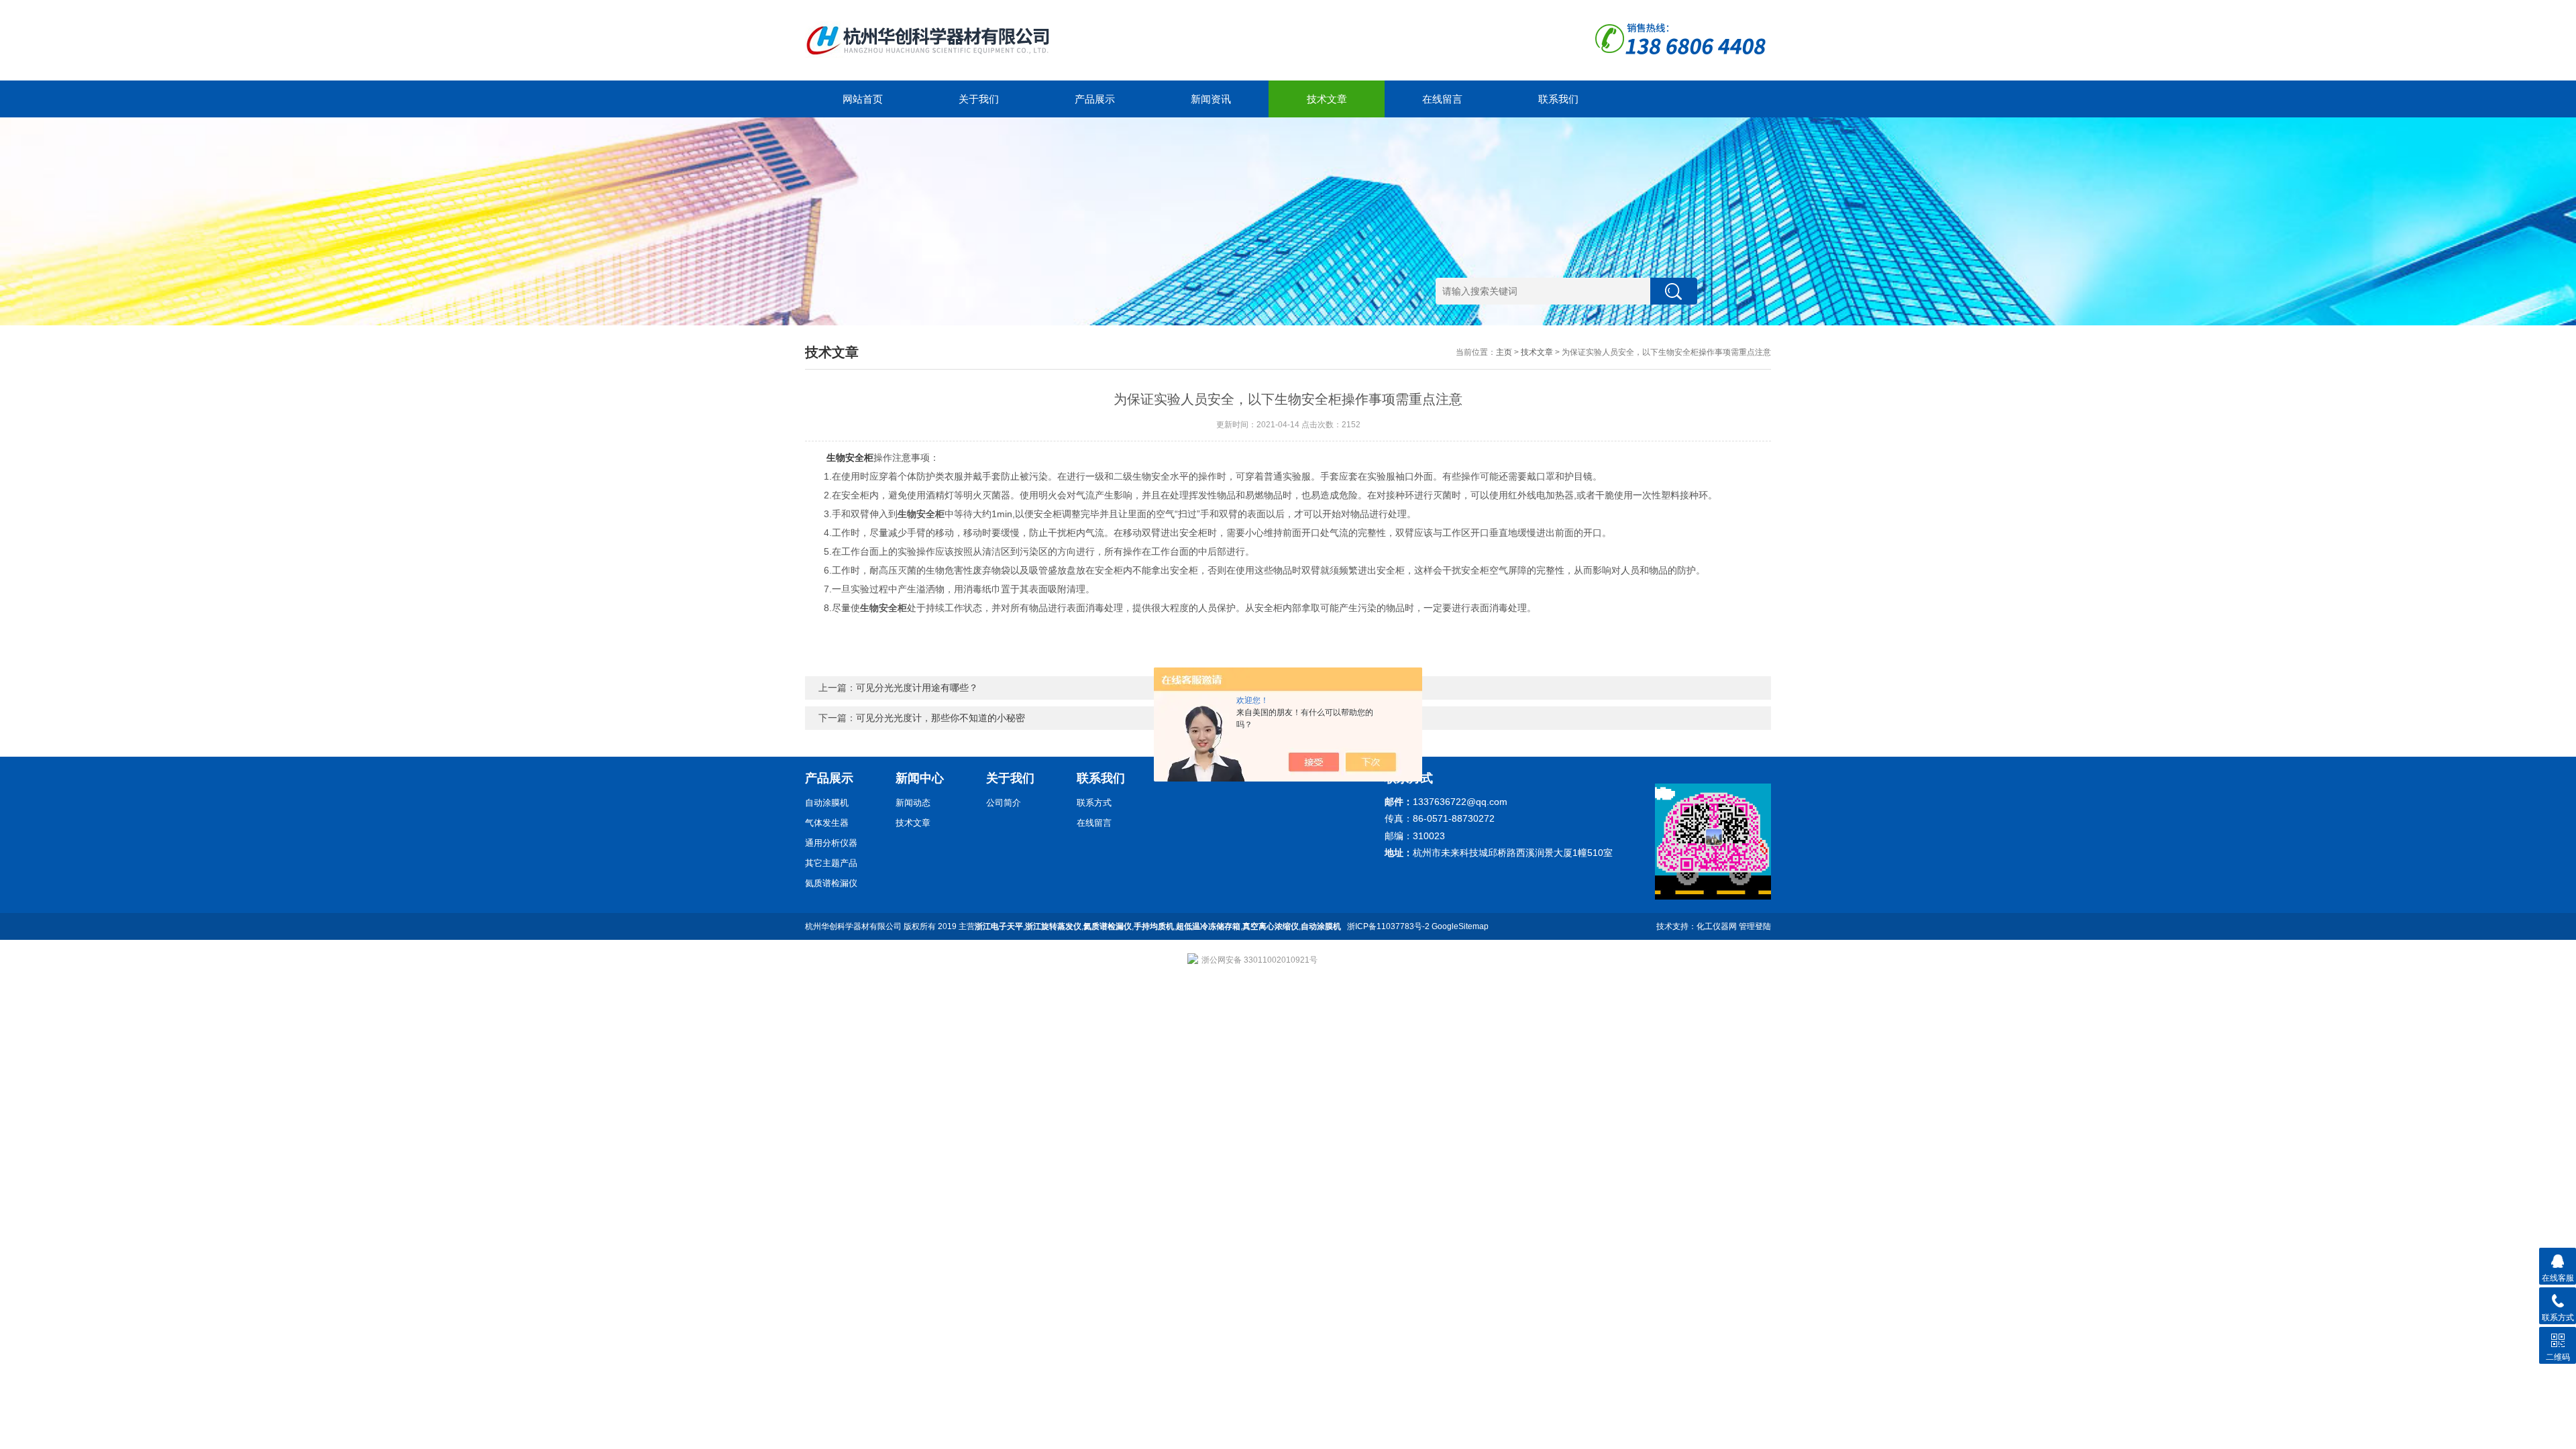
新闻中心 (920, 778)
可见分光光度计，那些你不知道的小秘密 (941, 718)
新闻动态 (913, 803)
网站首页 (863, 99)
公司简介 (1004, 803)
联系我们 (1558, 99)
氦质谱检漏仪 (831, 883)
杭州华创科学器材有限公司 (853, 926)
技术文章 (1327, 99)
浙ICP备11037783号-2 (1388, 926)
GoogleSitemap (1460, 926)
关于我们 (979, 99)
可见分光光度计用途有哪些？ (917, 688)
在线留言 (1442, 99)
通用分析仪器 (831, 843)
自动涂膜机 (827, 803)
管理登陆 (1755, 926)
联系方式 (1094, 803)
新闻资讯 (1211, 99)
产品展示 (1095, 99)
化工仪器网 (1717, 926)
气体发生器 (827, 823)
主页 (1504, 352)
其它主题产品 (831, 863)
